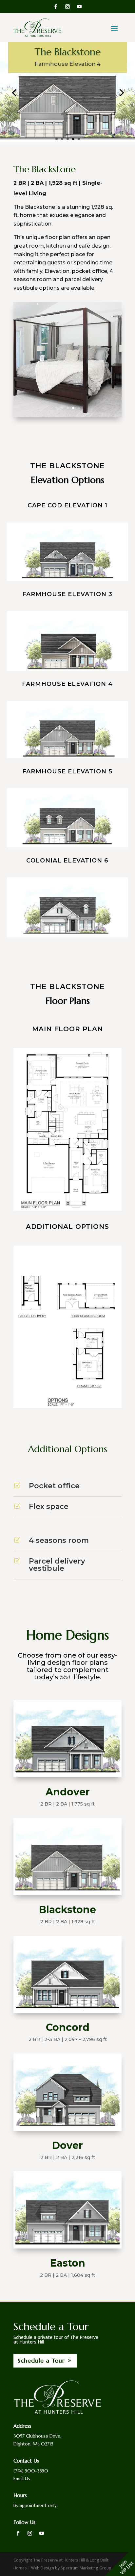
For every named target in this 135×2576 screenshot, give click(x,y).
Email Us (22, 2479)
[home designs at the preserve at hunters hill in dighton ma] (68, 579)
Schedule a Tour (41, 2360)
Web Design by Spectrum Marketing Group (71, 2568)
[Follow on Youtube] (79, 7)
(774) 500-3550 (31, 2471)
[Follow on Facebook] (56, 7)
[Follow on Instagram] (67, 7)
